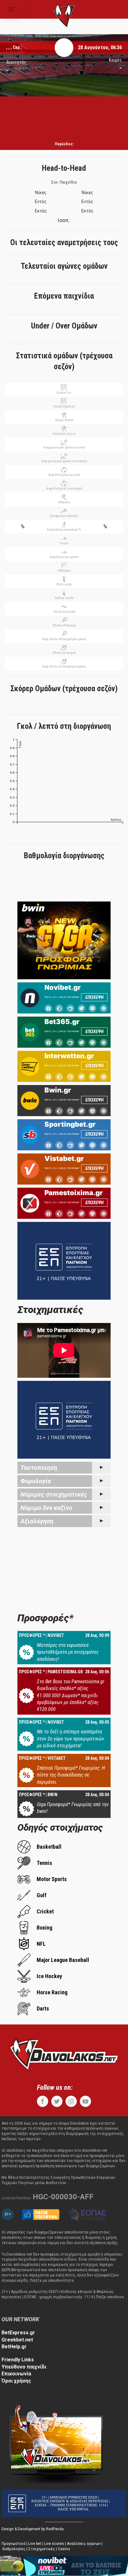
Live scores (54, 2544)
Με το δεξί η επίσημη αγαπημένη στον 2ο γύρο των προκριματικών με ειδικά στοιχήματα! (71, 1739)
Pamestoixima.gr (74, 1193)
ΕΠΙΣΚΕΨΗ (94, 997)
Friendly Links (18, 2360)
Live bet (35, 2544)
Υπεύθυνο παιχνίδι (24, 2367)
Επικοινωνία (16, 2374)
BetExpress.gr (18, 2333)
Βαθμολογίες (14, 2549)
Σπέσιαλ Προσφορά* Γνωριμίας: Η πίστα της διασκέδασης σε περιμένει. (71, 1775)
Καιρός (115, 60)
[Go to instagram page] (71, 2101)
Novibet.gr (63, 987)
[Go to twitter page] (57, 2101)
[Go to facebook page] (43, 2101)
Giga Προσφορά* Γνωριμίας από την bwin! (73, 1808)
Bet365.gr (62, 1022)
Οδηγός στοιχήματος (60, 1827)
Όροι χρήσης (16, 2381)
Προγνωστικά (14, 2544)
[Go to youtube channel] (85, 2101)
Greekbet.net (17, 2340)
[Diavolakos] (64, 2053)
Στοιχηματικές (42, 2549)
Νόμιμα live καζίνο (46, 1508)
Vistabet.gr (64, 1158)
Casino (64, 2549)
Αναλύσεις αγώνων (84, 2544)
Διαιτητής (16, 62)
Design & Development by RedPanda (33, 2529)
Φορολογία (36, 1481)
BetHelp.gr (14, 2347)
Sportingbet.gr (70, 1124)
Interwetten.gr (69, 1056)
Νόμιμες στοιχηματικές (54, 1494)
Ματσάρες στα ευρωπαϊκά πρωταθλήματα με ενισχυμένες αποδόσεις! (68, 1652)
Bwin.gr (58, 1090)
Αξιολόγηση (37, 1521)
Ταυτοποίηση (39, 1468)
